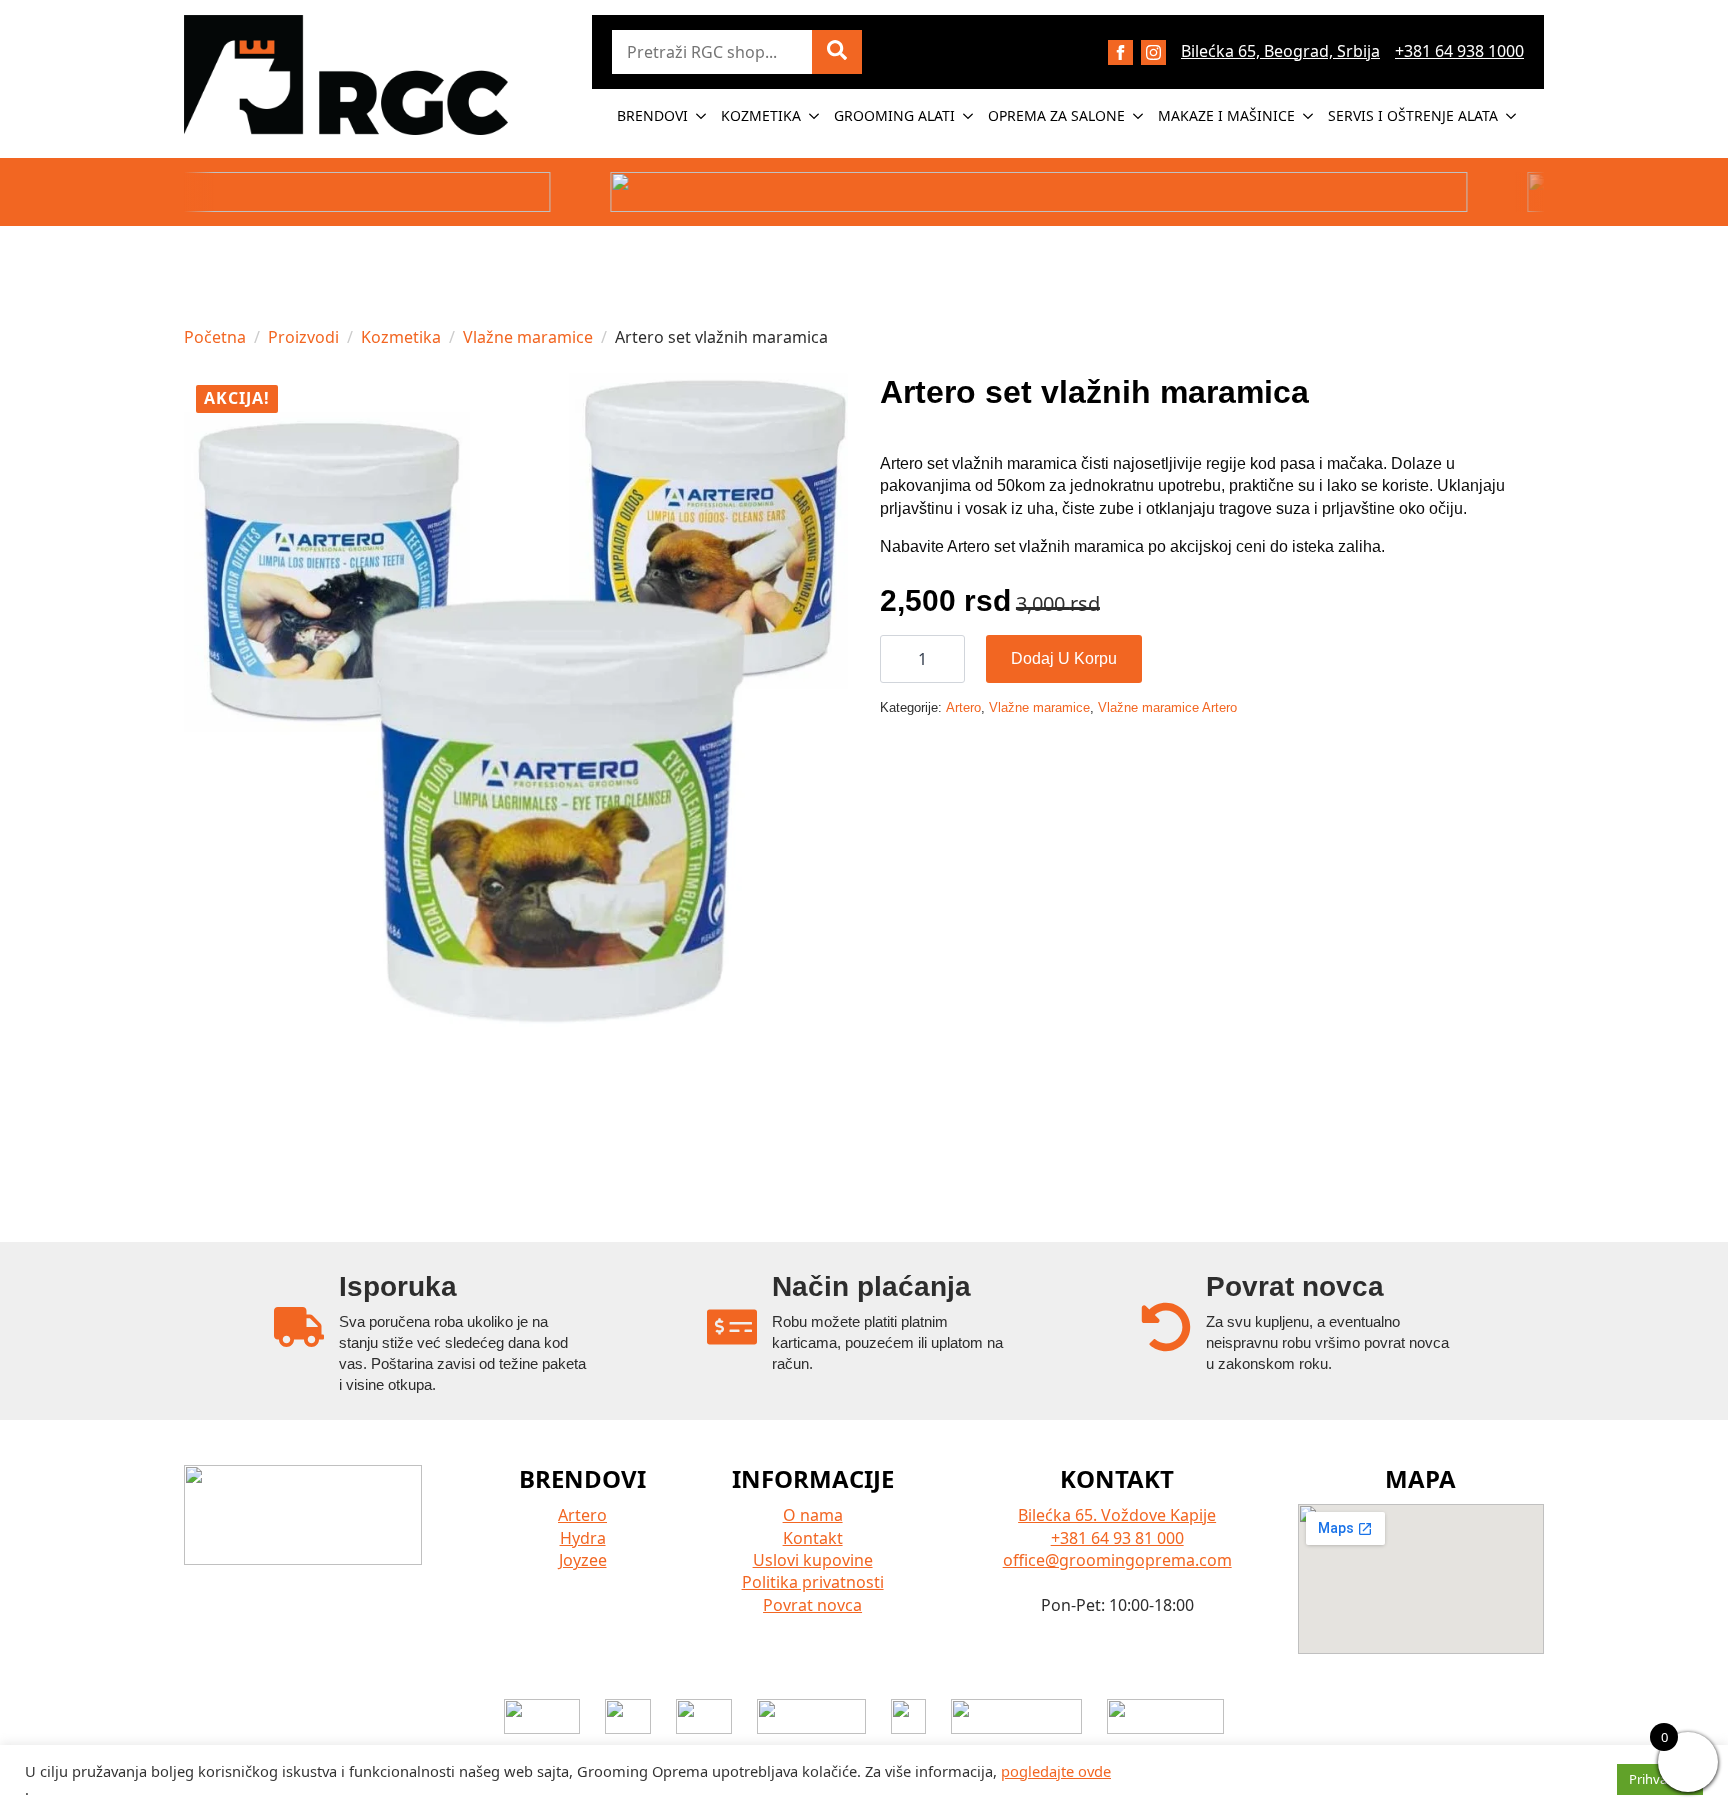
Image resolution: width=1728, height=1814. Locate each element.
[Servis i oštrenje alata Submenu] (1512, 116)
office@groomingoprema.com (1117, 1560)
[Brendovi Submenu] (702, 116)
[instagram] (1153, 52)
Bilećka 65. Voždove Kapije (1117, 1515)
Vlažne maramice (528, 337)
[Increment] (949, 659)
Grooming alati (894, 115)
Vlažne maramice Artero (1167, 707)
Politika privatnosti (813, 1582)
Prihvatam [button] (1660, 1779)
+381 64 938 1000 (1459, 51)
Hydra (583, 1538)
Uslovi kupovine (813, 1560)
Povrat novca (812, 1605)
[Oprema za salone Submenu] (1139, 116)
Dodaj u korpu (1064, 658)
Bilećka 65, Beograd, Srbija (1280, 51)
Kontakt (813, 1538)
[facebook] (1120, 52)
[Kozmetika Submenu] (815, 116)
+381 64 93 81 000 (1117, 1538)
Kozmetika (761, 115)
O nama (813, 1515)
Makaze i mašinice (1226, 115)
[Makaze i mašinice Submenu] (1309, 116)
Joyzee (583, 1560)
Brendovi (652, 115)
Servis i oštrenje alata (1413, 115)
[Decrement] (896, 659)
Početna (215, 337)
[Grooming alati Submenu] (969, 116)
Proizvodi (303, 337)
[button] (837, 52)
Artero (963, 707)
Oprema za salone (1056, 115)
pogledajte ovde (1056, 1771)
